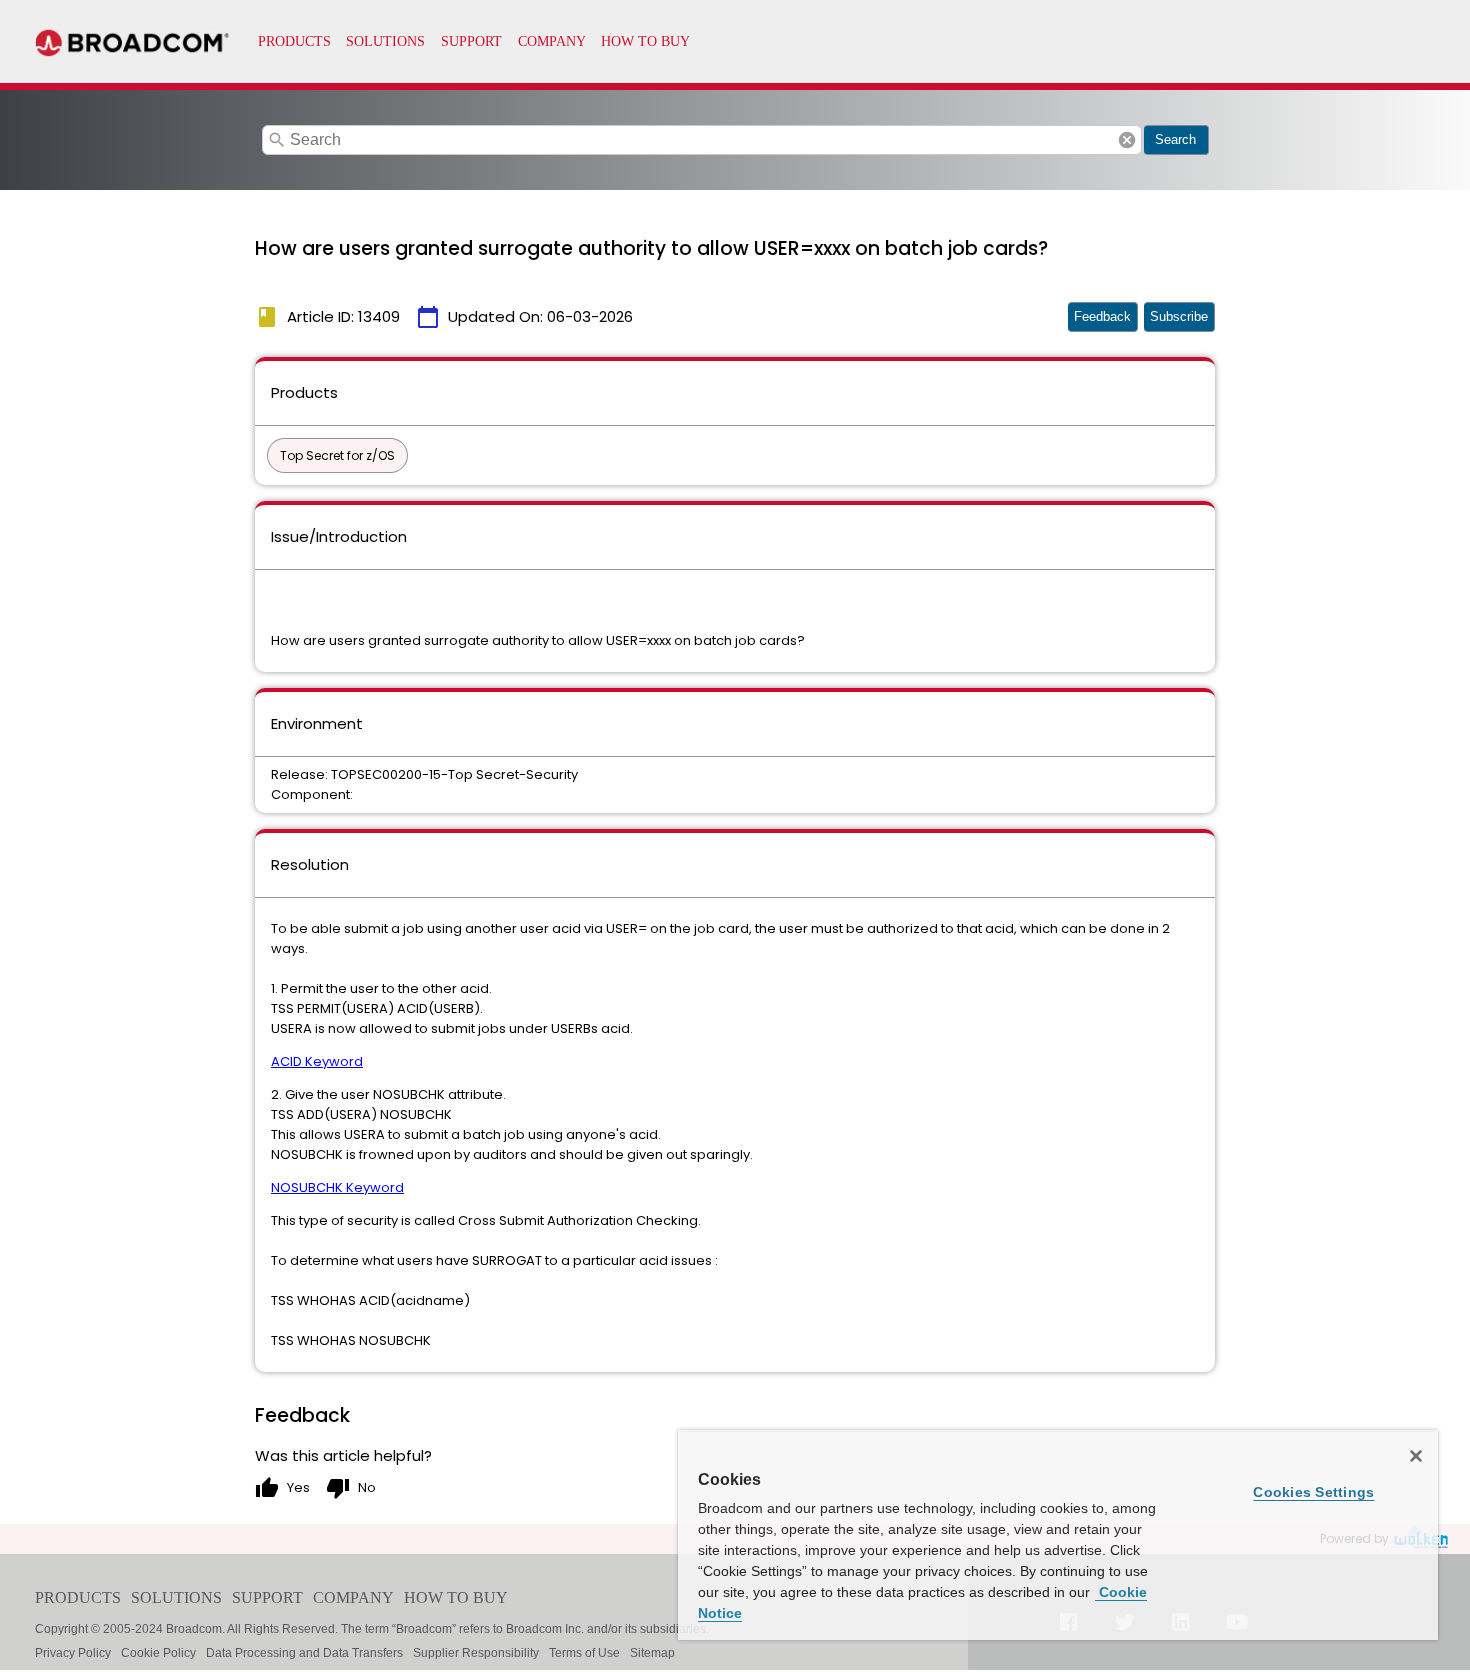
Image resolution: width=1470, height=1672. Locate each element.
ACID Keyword (317, 1061)
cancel (1127, 140)
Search (1175, 139)
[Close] (1416, 1456)
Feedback (1102, 316)
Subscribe (1179, 316)
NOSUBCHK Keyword (337, 1187)
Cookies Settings (1313, 1492)
